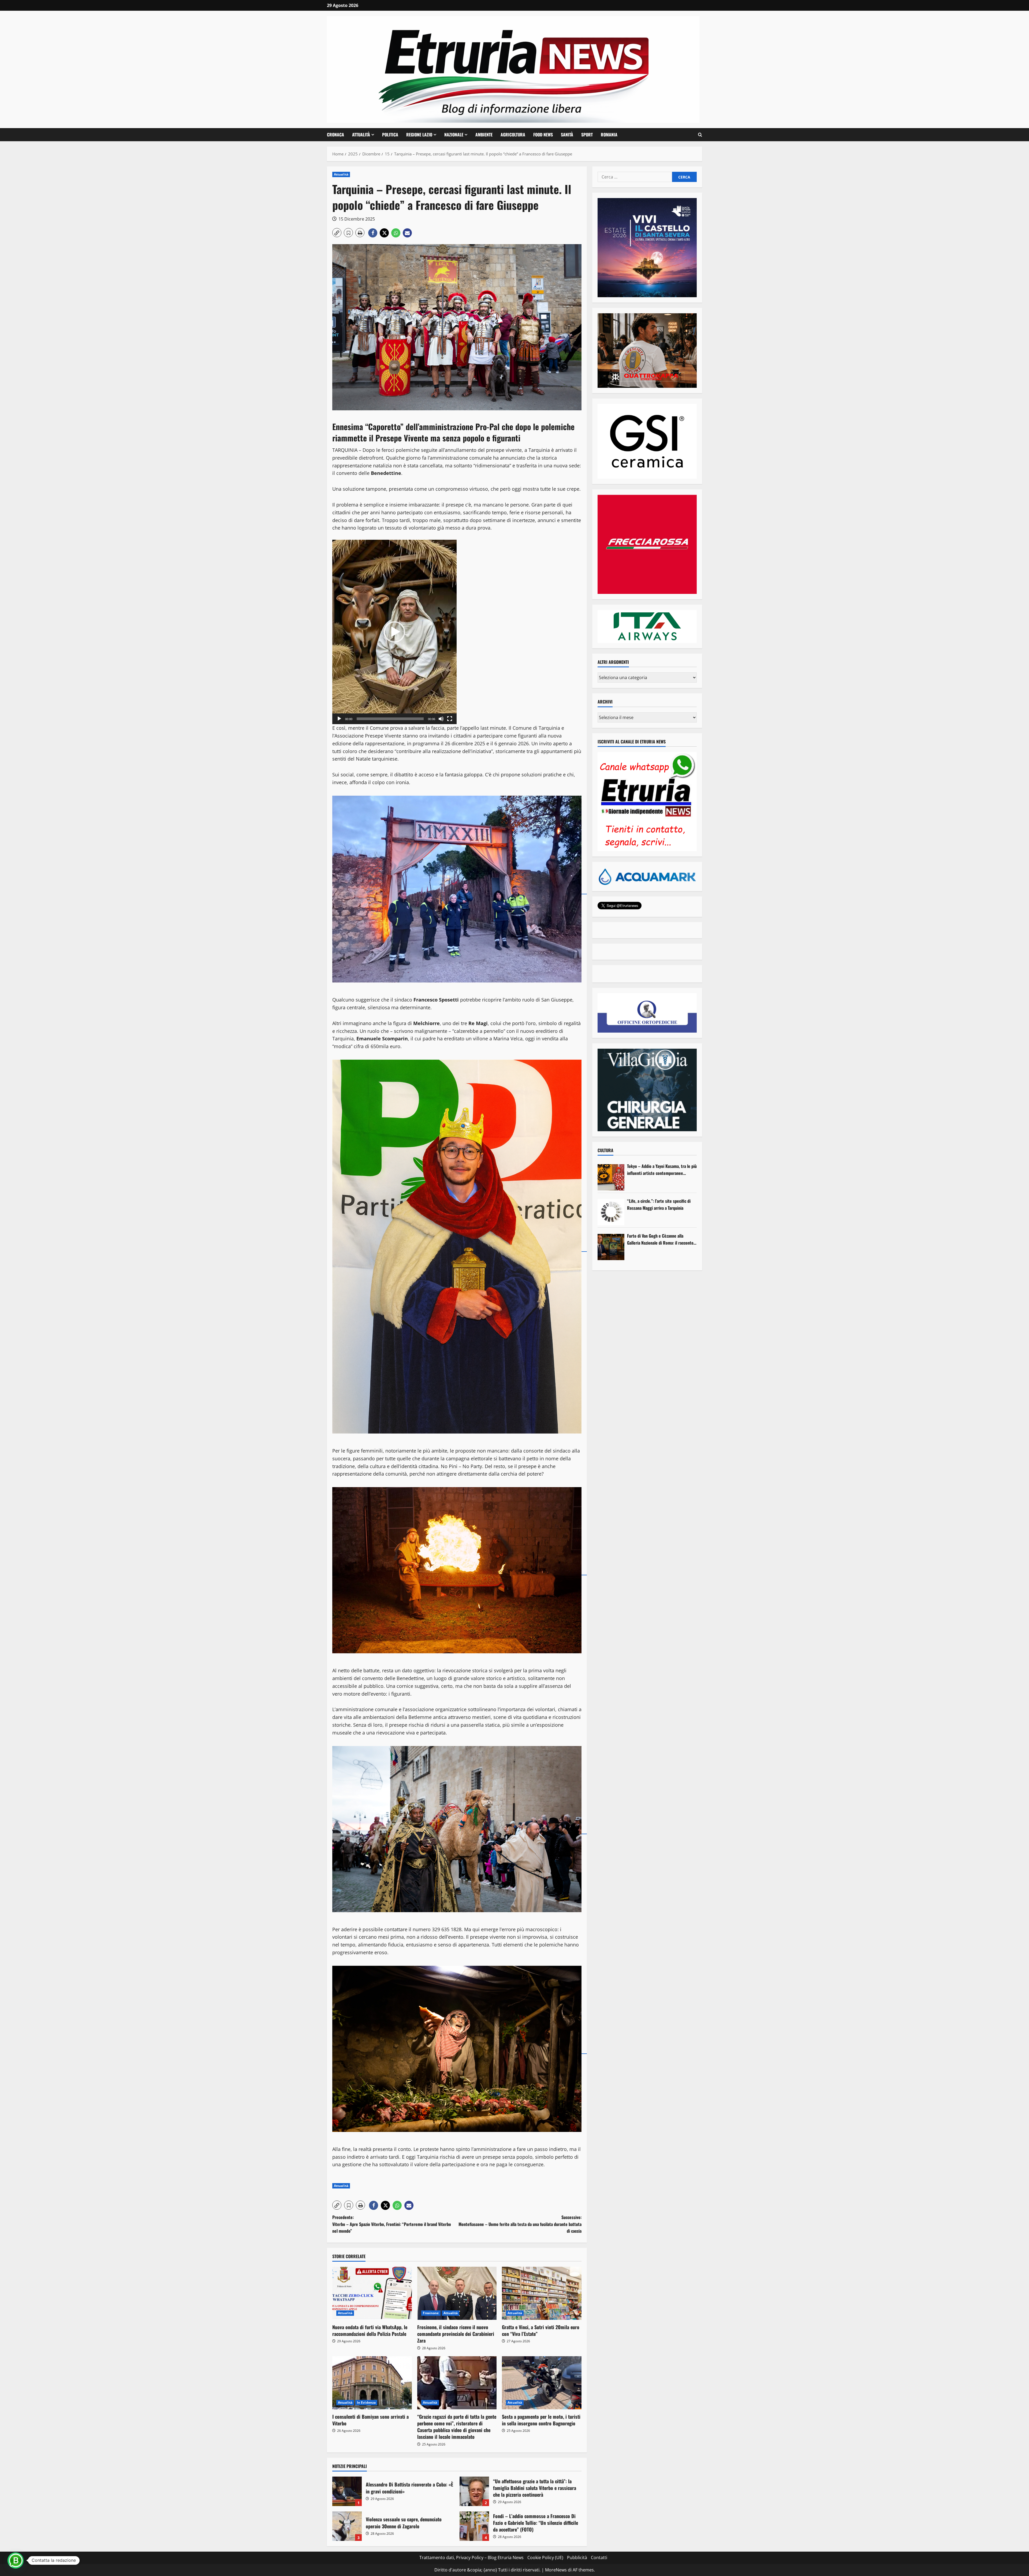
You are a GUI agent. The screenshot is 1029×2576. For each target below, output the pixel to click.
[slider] (390, 719)
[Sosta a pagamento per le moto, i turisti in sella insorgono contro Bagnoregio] (542, 2383)
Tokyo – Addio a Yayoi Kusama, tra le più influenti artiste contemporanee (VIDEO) (662, 1170)
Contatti (599, 2558)
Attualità (361, 135)
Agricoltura (513, 135)
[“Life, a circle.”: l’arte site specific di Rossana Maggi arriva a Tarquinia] (611, 1212)
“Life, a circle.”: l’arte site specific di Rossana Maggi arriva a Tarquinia (659, 1204)
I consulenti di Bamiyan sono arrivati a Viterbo (370, 2420)
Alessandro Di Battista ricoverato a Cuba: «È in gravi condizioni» (347, 2491)
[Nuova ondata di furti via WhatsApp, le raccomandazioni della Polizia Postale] (372, 2293)
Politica (390, 135)
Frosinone (431, 2313)
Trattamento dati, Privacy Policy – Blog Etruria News (471, 2558)
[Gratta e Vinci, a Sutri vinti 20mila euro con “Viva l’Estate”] (542, 2293)
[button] (700, 135)
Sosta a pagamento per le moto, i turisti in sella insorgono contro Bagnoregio (541, 2420)
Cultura (605, 1150)
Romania (609, 135)
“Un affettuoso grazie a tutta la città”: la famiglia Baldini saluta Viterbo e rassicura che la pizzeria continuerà (474, 2491)
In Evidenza (366, 2402)
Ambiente (484, 135)
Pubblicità (577, 2558)
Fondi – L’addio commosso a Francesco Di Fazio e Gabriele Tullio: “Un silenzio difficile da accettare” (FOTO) (474, 2526)
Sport (587, 135)
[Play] (339, 719)
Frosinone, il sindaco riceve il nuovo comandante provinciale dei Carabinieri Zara (456, 2334)
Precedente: (392, 2224)
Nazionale (454, 135)
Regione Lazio (419, 135)
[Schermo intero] (450, 719)
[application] (394, 632)
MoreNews (556, 2570)
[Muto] (441, 719)
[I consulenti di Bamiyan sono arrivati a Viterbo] (372, 2383)
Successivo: (520, 2224)
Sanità (567, 135)
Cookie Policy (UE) (545, 2558)
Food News (543, 135)
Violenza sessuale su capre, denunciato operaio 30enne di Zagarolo (347, 2526)
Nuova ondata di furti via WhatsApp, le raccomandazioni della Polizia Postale (370, 2330)
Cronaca (335, 135)
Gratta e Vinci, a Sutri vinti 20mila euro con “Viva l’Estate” (541, 2330)
